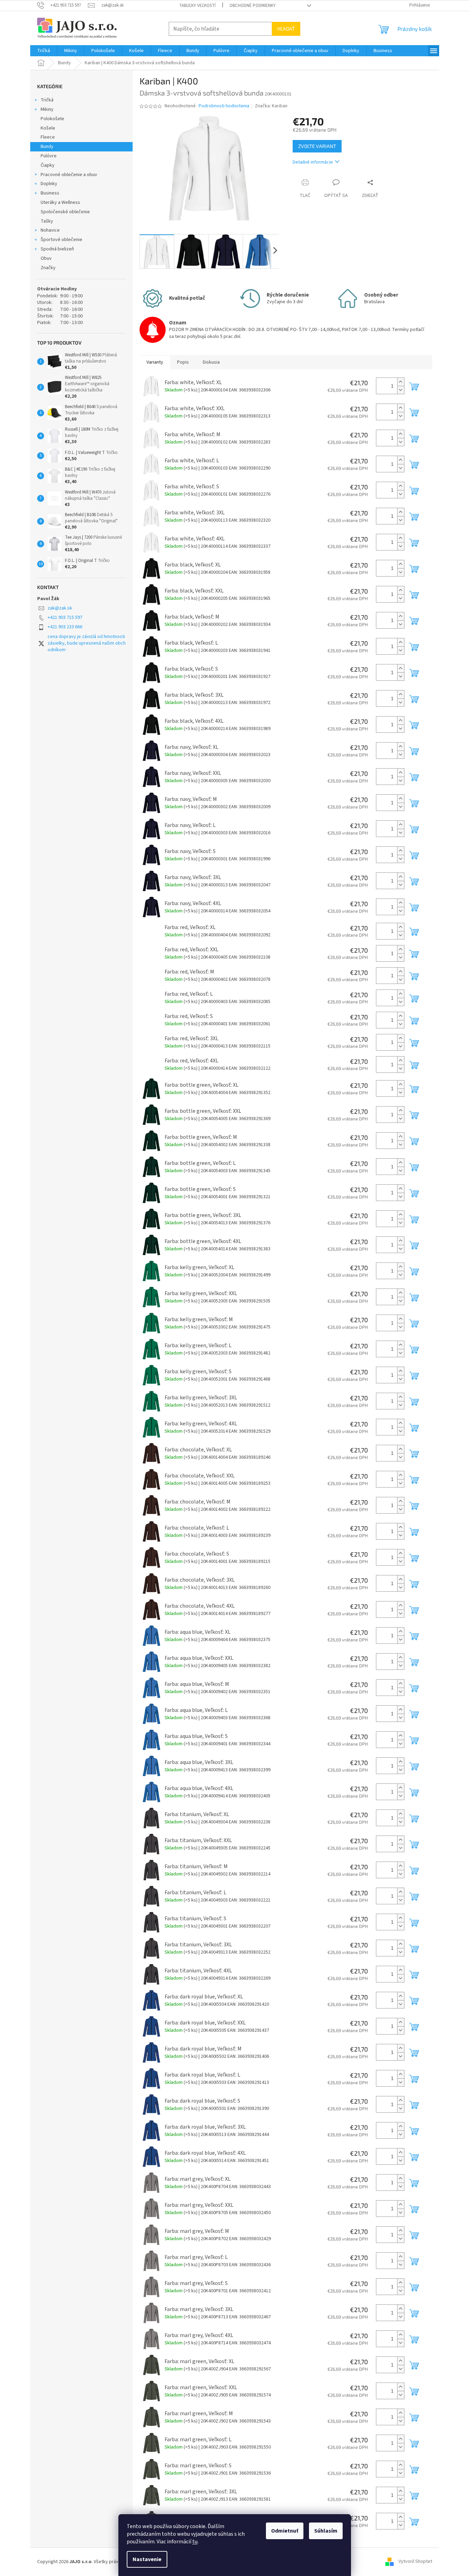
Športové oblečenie (61, 240)
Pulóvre (49, 156)
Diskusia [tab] (211, 362)
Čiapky (48, 165)
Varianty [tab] (155, 362)
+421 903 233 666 (65, 627)
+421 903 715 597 (65, 618)
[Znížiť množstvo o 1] (401, 390)
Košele (48, 128)
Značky (48, 268)
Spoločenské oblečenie (65, 212)
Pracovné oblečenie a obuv (69, 175)
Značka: (271, 106)
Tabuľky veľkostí (197, 6)
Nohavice (50, 230)
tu (195, 2542)
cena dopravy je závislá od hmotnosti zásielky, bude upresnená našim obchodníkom (87, 643)
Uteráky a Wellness (60, 202)
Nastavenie (147, 2559)
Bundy (47, 147)
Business (50, 193)
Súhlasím (326, 2531)
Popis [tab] (183, 362)
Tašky (47, 221)
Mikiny (47, 109)
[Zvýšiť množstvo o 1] (401, 382)
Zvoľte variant (317, 146)
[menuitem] (44, 51)
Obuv (46, 258)
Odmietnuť (285, 2531)
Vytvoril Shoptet (415, 2562)
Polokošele (52, 119)
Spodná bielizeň (57, 249)
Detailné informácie (313, 162)
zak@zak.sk (60, 608)
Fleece (48, 137)
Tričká (47, 100)
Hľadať (286, 29)
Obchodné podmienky (253, 6)
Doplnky (49, 184)
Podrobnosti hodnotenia (224, 106)
